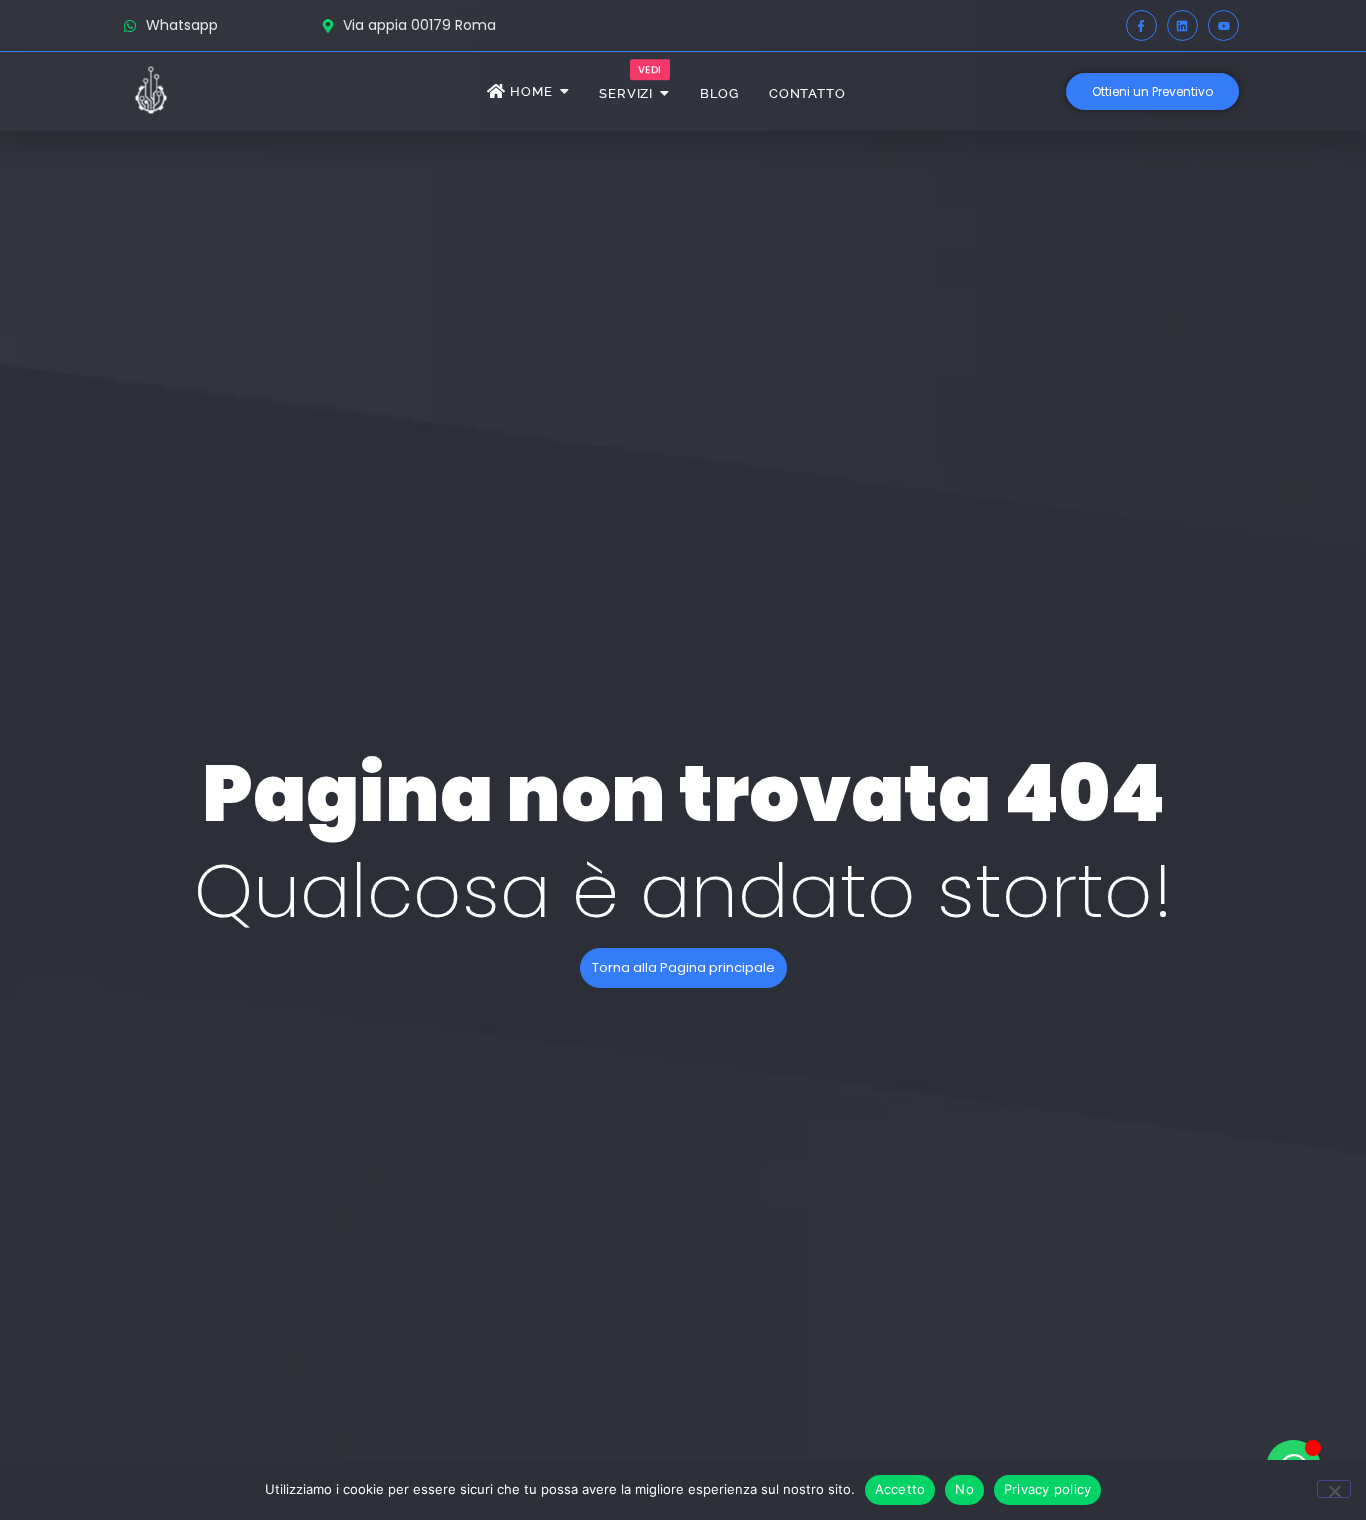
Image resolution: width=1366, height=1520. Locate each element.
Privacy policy (1048, 1489)
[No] (1334, 1489)
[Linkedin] (1182, 25)
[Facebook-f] (1141, 25)
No (964, 1489)
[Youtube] (1223, 25)
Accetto (900, 1489)
